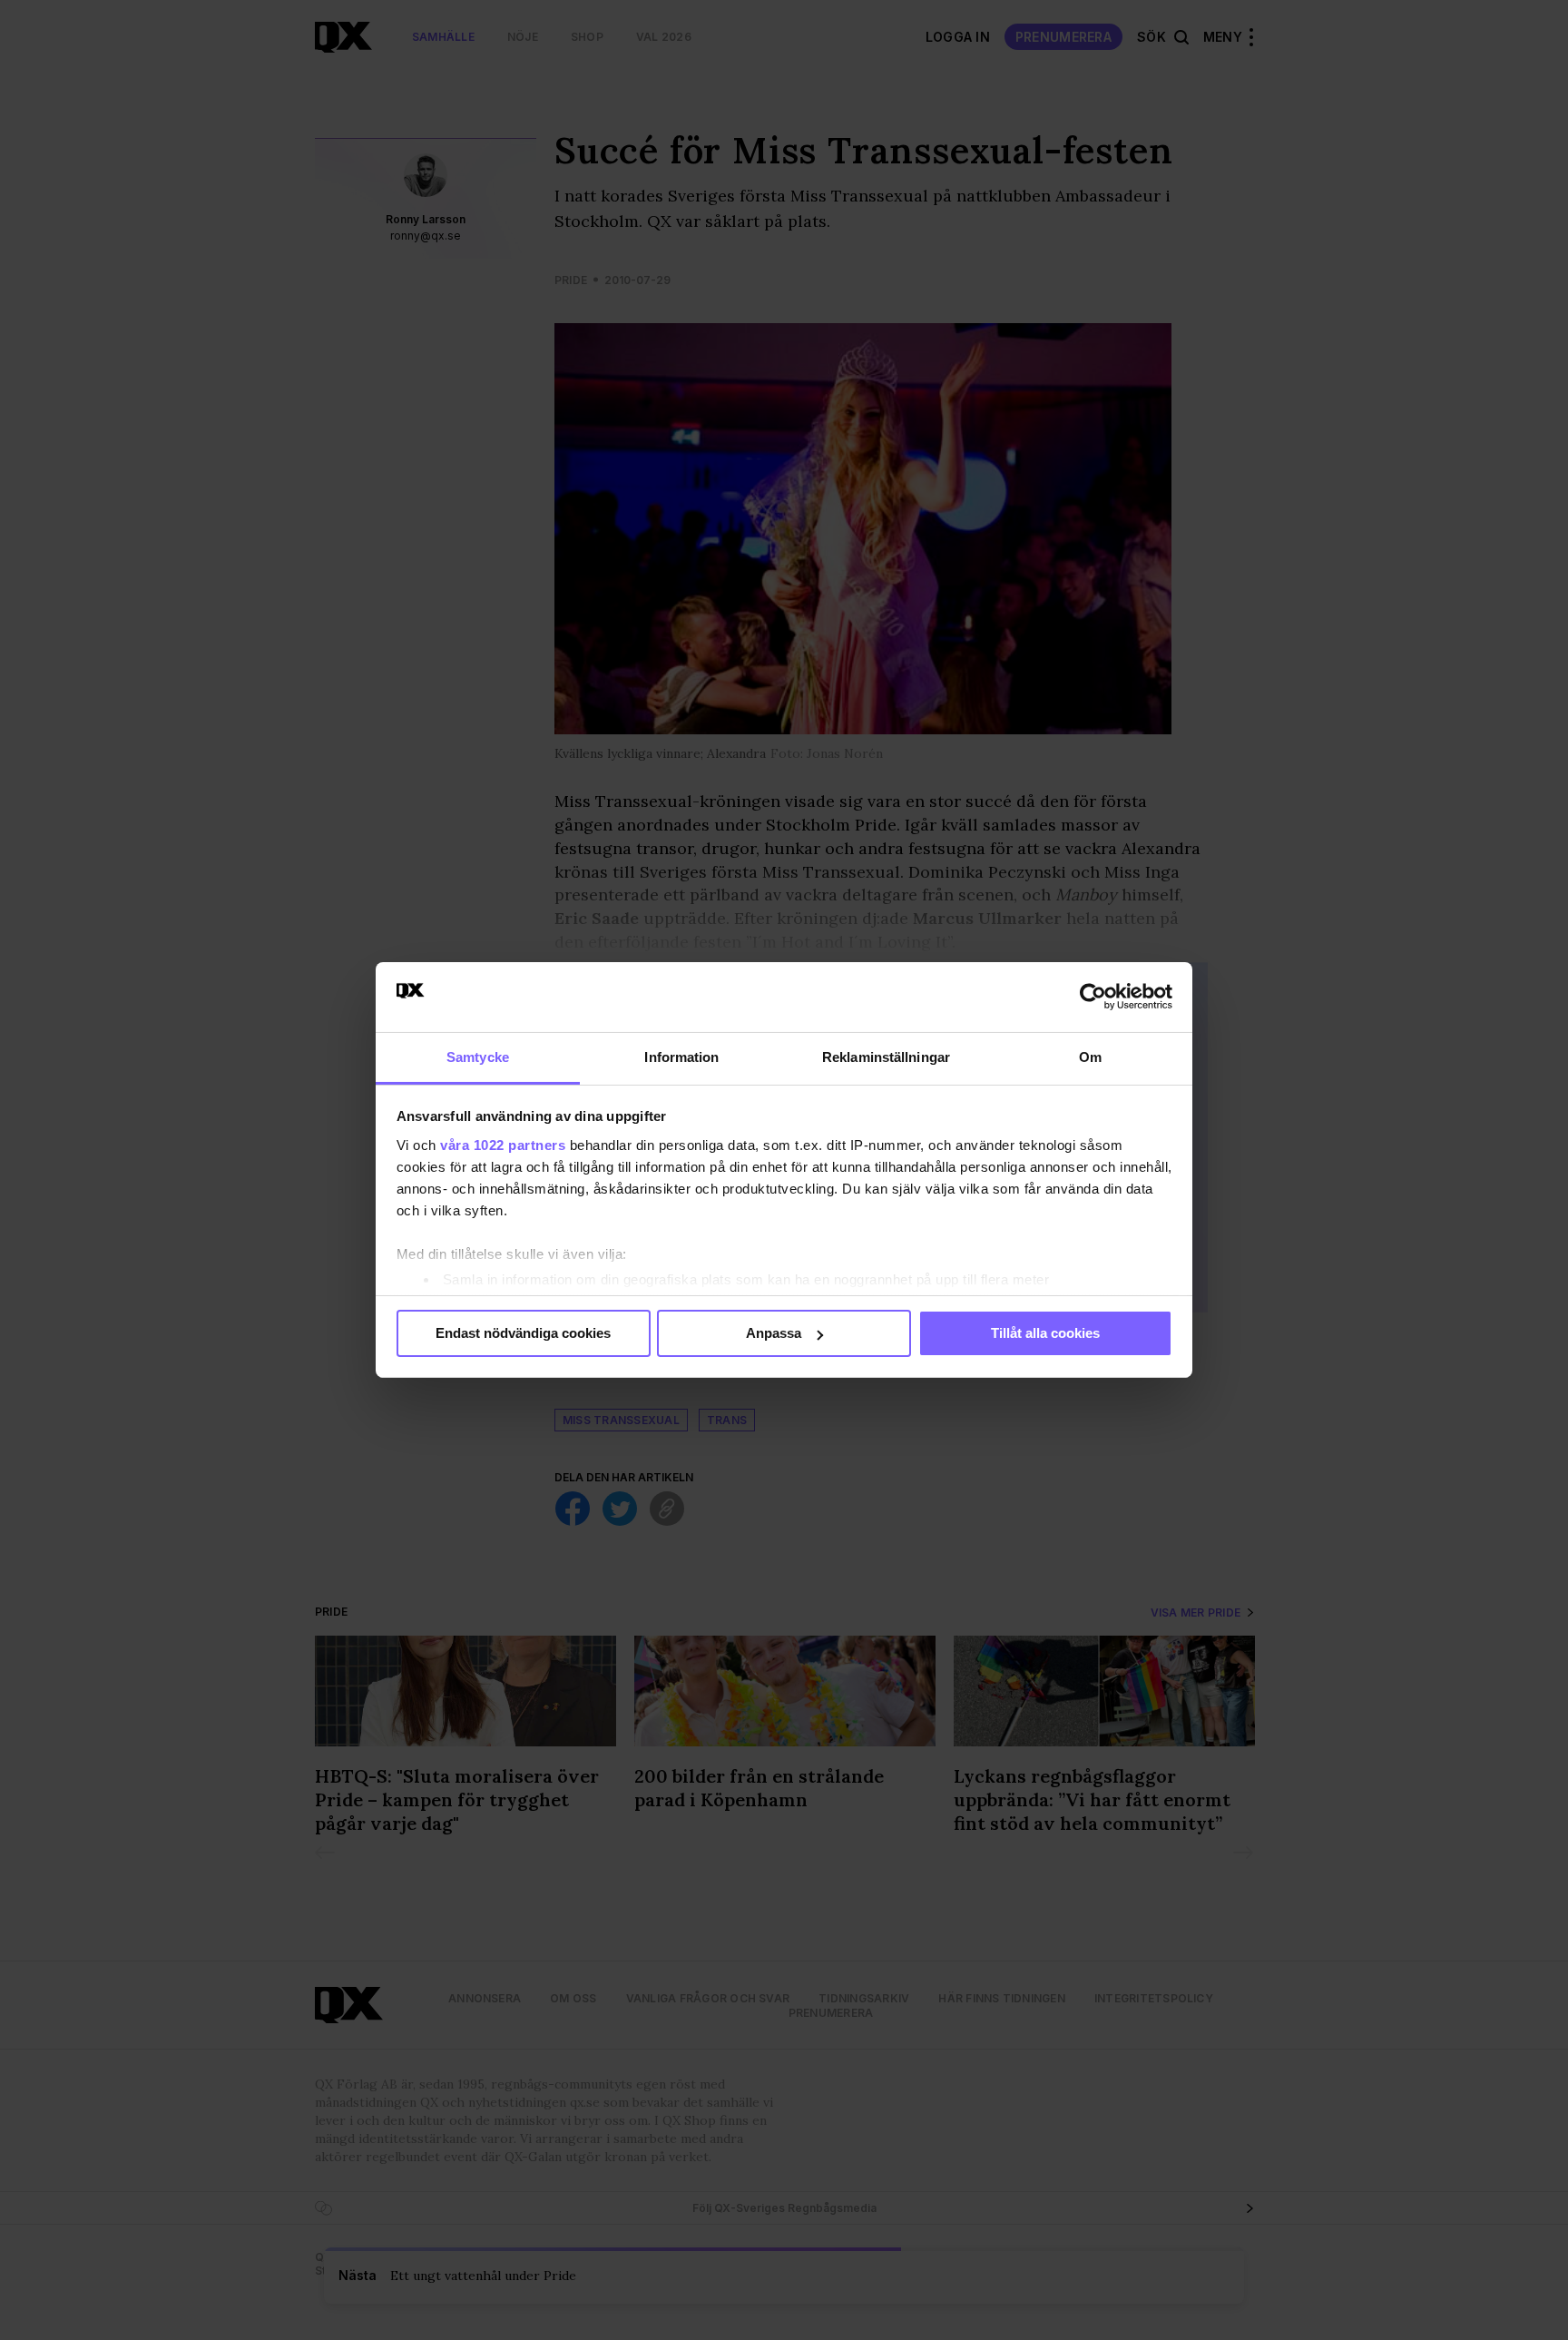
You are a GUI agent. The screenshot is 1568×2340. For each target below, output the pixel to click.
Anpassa (774, 1333)
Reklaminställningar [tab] (886, 1057)
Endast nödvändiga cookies (523, 1333)
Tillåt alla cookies (1045, 1333)
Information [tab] (681, 1057)
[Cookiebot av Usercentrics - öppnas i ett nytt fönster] (1093, 997)
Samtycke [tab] (478, 1057)
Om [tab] (1090, 1057)
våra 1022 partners (503, 1145)
